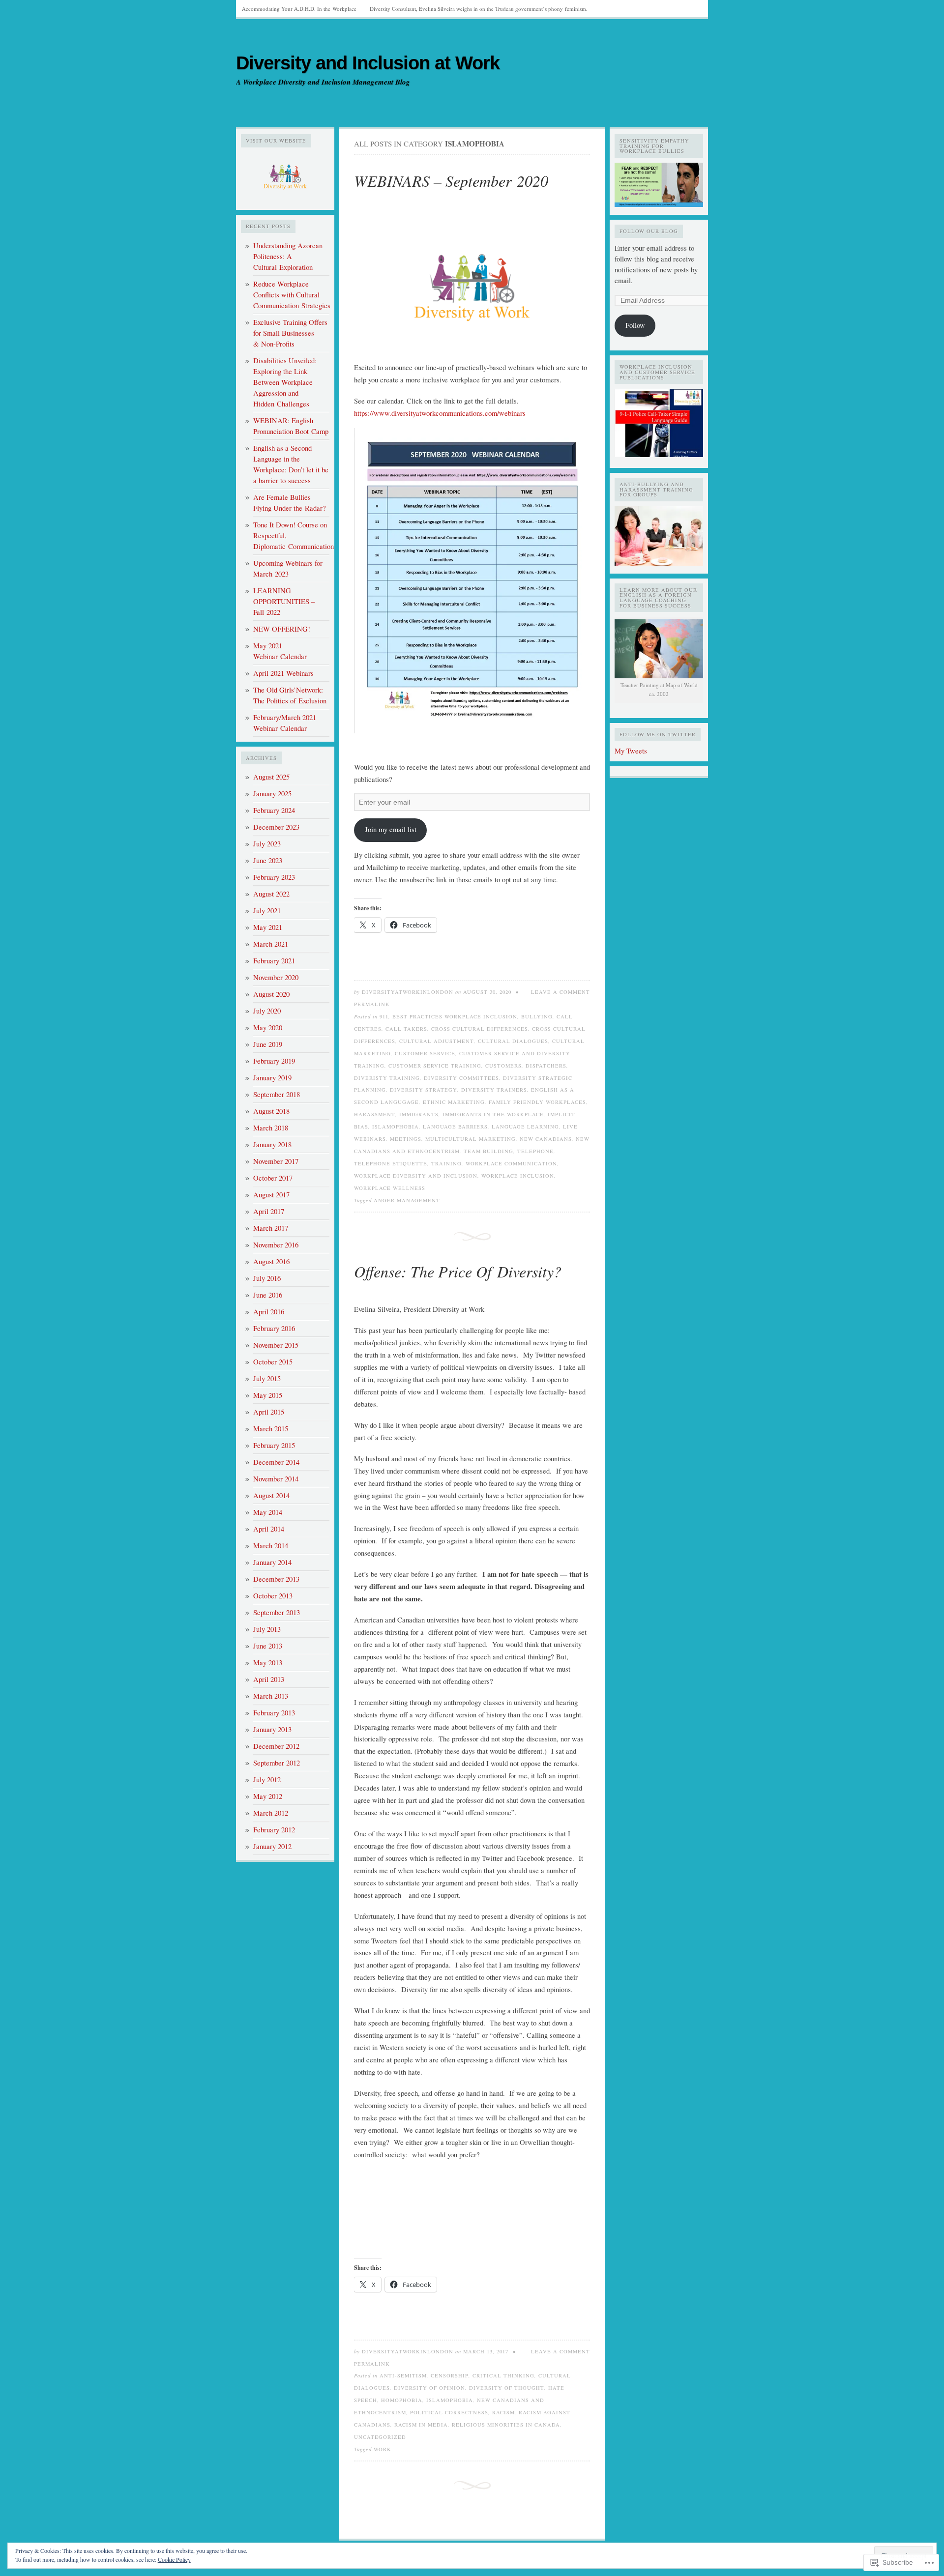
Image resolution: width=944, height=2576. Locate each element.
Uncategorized (380, 2437)
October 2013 (273, 1596)
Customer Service (425, 1053)
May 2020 (268, 1028)
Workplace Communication (511, 1163)
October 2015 (273, 1362)
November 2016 (276, 1245)
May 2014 (268, 1512)
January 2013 (272, 1729)
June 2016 (268, 1295)
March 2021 (271, 944)
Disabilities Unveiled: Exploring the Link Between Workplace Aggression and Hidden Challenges (285, 382)
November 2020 (276, 977)
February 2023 (274, 877)
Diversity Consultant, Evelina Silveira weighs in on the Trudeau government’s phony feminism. (479, 9)
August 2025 (271, 777)
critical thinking (503, 2375)
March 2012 (271, 1813)
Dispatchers (546, 1066)
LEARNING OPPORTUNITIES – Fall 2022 (284, 601)
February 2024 (274, 810)
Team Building (488, 1151)
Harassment (375, 1114)
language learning (525, 1127)
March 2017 (271, 1228)
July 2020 (267, 1011)
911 (384, 1016)
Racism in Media (421, 2425)
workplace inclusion (518, 1176)
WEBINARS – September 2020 (451, 181)
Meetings (406, 1139)
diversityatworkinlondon (408, 992)
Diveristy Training (387, 1078)
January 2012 (272, 1846)
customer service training (435, 1066)
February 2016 (274, 1328)
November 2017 (276, 1161)
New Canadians (546, 1139)
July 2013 (267, 1629)
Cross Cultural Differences (480, 1029)
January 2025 (272, 794)
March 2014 (271, 1546)
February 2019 (274, 1061)
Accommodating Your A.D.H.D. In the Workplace (299, 9)
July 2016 (267, 1278)
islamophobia (396, 1127)
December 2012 (276, 1746)
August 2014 (271, 1495)
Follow (635, 325)
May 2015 (268, 1395)
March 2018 (271, 1128)
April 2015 (269, 1412)
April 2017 (269, 1211)
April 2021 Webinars (283, 673)
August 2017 (271, 1195)
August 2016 (271, 1261)
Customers (503, 1066)
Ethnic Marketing (454, 1102)
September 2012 (277, 1763)
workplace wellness (390, 1188)
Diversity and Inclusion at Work (368, 63)
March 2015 (271, 1429)
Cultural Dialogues (513, 1041)
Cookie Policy (174, 2559)
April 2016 (269, 1312)
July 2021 (267, 911)
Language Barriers (455, 1127)
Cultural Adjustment (437, 1041)
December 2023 (276, 827)
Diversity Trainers (494, 1090)
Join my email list (391, 829)
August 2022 (271, 894)
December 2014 (276, 1462)
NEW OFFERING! (282, 629)
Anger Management (407, 1200)
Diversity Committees (461, 1078)
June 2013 (268, 1646)
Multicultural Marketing (471, 1139)
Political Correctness (449, 2412)
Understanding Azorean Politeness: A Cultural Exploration (288, 256)
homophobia (402, 2400)
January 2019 (272, 1078)
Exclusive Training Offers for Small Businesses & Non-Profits (290, 333)
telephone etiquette (391, 1163)
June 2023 (268, 860)
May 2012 (268, 1796)
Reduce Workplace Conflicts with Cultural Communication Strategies (292, 295)
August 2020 (271, 994)
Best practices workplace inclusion (455, 1016)
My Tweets (631, 751)
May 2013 (268, 1663)
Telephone (535, 1151)
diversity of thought (507, 2388)
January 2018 (272, 1144)
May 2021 (268, 927)
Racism (503, 2412)
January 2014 (272, 1562)
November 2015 (276, 1345)
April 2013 (269, 1679)
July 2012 (267, 1780)
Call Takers (406, 1029)
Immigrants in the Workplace (493, 1114)
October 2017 (273, 1178)
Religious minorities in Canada (506, 2425)
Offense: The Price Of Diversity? (458, 1271)
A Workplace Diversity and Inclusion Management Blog (323, 82)
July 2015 (267, 1378)
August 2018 (271, 1111)
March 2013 (271, 1696)
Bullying (537, 1016)
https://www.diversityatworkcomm (404, 413)
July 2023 (267, 844)
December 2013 (276, 1579)
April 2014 (269, 1529)
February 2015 (274, 1445)
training (446, 1163)
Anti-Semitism (403, 2375)
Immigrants (419, 1114)
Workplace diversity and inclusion (416, 1176)
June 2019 (268, 1044)
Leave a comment (560, 992)
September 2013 (277, 1612)
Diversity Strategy (424, 1090)
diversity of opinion (429, 2388)
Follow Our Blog (649, 231)
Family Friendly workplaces (537, 1102)
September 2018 (277, 1094)
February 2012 (274, 1830)
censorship (450, 2375)
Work (383, 2449)
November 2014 (276, 1479)
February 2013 (274, 1713)
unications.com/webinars (489, 413)
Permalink (372, 1004)
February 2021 (274, 961)
